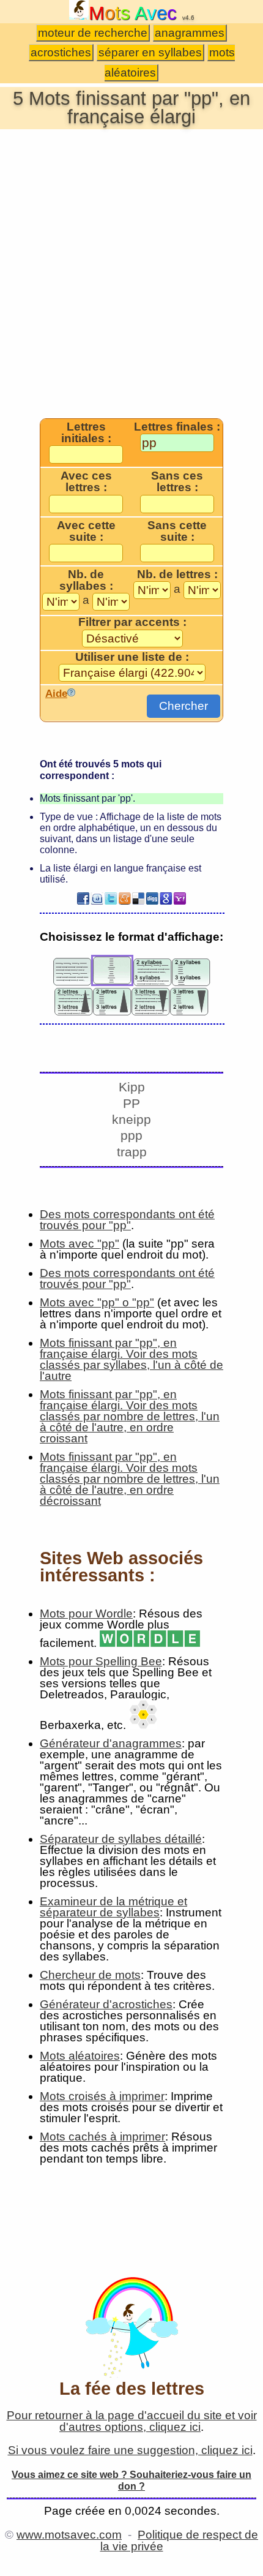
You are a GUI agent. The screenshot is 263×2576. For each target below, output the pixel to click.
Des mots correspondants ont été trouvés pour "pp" (127, 1220)
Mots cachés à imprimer (102, 2137)
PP (131, 1103)
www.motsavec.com (69, 2535)
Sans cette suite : (177, 531)
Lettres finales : (177, 427)
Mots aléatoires (80, 2056)
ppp (131, 1135)
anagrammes (190, 33)
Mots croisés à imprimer (102, 2096)
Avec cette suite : (86, 531)
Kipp (132, 1087)
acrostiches (61, 52)
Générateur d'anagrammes (111, 1743)
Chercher (183, 706)
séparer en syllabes (150, 52)
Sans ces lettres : (177, 482)
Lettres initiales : (86, 433)
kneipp (131, 1119)
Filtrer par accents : (132, 622)
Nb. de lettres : (177, 574)
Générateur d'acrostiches (106, 2004)
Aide (56, 693)
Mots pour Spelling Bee (101, 1661)
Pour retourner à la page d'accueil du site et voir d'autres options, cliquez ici (132, 2421)
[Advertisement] (131, 273)
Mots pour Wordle (86, 1614)
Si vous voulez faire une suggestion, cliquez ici (130, 2450)
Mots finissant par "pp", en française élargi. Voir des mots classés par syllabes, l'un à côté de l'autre (131, 1359)
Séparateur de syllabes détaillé (121, 1839)
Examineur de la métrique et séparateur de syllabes (113, 1907)
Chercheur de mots (90, 1975)
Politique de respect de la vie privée (180, 2540)
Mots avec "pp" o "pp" (97, 1302)
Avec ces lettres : (86, 482)
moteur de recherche (93, 33)
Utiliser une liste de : (132, 657)
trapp (132, 1152)
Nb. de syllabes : (86, 580)
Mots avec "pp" (80, 1244)
